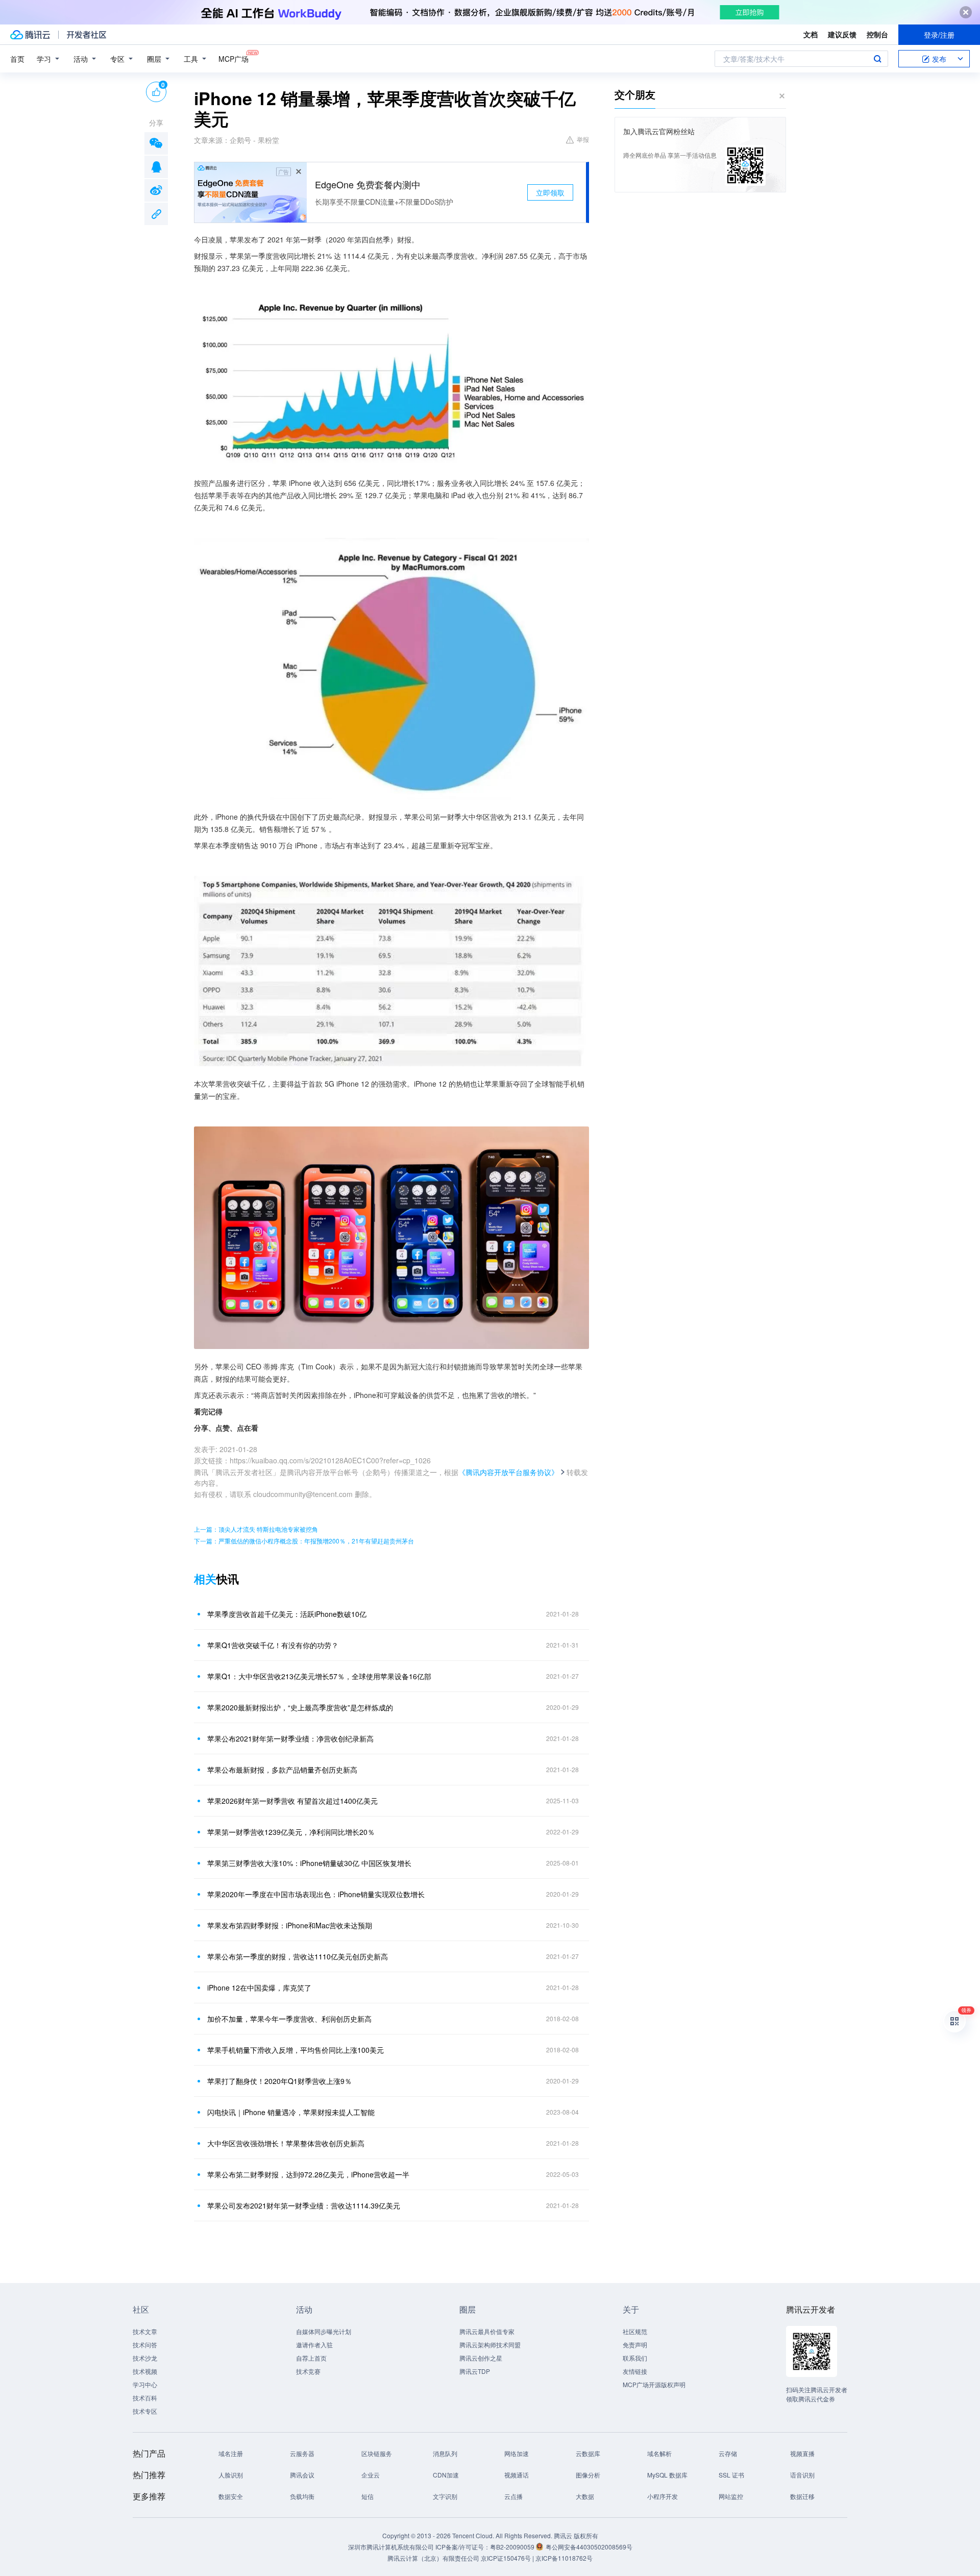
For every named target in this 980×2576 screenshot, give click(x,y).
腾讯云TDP (475, 2371)
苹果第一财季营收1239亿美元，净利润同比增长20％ (291, 1832)
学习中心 (145, 2384)
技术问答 (145, 2345)
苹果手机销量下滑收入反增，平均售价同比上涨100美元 (296, 2050)
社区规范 (635, 2331)
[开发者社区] (87, 35)
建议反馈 (842, 34)
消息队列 (445, 2453)
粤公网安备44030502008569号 (589, 2547)
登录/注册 (939, 35)
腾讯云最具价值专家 (487, 2331)
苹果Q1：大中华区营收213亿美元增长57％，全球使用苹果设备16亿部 (319, 1676)
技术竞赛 (308, 2371)
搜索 (877, 59)
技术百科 (145, 2398)
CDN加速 (446, 2475)
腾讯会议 (302, 2475)
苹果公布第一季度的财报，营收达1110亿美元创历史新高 (298, 1956)
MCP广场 (234, 59)
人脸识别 (231, 2475)
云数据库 (588, 2453)
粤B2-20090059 (513, 2547)
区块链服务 (377, 2453)
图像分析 (588, 2475)
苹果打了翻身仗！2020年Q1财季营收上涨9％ (279, 2081)
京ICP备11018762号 (564, 2558)
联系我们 (635, 2358)
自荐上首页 (311, 2358)
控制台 (877, 34)
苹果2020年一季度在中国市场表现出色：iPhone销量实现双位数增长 (316, 1894)
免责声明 (635, 2345)
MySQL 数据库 (667, 2475)
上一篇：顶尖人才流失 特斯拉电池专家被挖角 (256, 1529)
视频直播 (802, 2453)
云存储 (728, 2453)
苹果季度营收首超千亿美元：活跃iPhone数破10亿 (287, 1614)
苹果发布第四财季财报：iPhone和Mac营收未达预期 (290, 1925)
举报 (583, 139)
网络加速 (517, 2453)
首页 (17, 59)
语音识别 (802, 2475)
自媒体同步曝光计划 (324, 2331)
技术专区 (145, 2411)
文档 (811, 34)
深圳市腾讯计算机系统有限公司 (391, 2547)
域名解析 (659, 2453)
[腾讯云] (30, 35)
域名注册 (231, 2453)
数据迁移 (802, 2496)
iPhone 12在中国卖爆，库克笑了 (259, 1988)
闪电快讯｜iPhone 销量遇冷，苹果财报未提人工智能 (291, 2112)
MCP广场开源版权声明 (654, 2384)
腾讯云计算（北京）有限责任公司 (433, 2558)
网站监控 (731, 2496)
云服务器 (302, 2453)
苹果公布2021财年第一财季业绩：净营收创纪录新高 (290, 1738)
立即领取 (550, 192)
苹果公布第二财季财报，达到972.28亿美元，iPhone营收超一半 (308, 2174)
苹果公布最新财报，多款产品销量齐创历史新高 (282, 1770)
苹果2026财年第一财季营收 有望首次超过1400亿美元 (292, 1801)
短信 (367, 2496)
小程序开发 (663, 2496)
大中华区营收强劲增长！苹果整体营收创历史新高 (286, 2143)
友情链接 (635, 2371)
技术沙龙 (145, 2358)
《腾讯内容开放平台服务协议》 (508, 1472)
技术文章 (145, 2331)
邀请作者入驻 (314, 2345)
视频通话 (517, 2475)
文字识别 (445, 2496)
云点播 (513, 2496)
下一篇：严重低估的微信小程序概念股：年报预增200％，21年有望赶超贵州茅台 (304, 1541)
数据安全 (231, 2496)
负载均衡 (302, 2496)
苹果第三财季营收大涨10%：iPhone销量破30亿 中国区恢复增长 (309, 1863)
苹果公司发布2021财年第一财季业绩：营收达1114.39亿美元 (304, 2205)
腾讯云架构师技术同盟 (490, 2345)
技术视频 (145, 2371)
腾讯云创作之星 (481, 2358)
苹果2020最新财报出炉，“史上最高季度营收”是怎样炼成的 (300, 1707)
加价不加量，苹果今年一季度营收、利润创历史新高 (289, 2019)
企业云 (371, 2475)
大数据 (585, 2496)
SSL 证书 (731, 2475)
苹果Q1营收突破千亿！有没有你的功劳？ (273, 1645)
